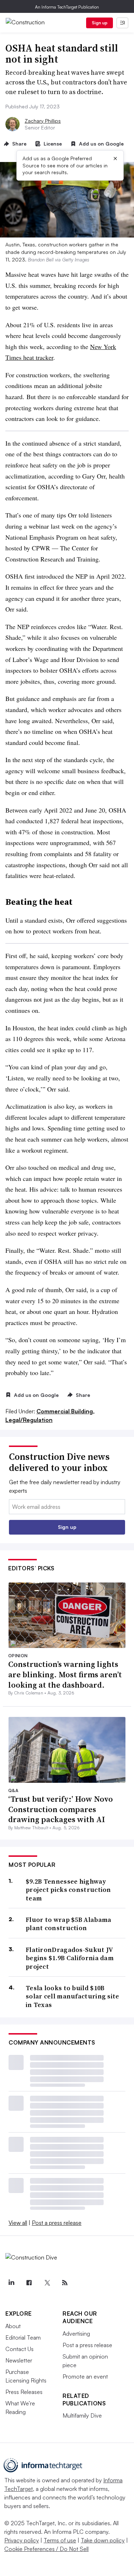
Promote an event (85, 2376)
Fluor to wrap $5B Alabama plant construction (69, 1924)
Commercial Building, (66, 1411)
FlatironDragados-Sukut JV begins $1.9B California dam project (70, 1958)
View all (18, 2223)
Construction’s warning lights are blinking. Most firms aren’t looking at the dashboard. (65, 1674)
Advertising (76, 2334)
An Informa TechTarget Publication (67, 7)
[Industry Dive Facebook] (29, 2283)
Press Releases (24, 2392)
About (13, 2326)
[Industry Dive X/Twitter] (47, 2283)
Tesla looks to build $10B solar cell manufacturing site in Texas (73, 1996)
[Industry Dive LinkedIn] (11, 2283)
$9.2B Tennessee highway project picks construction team (68, 1890)
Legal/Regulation (29, 1420)
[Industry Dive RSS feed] (65, 2283)
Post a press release (57, 2223)
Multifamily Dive (82, 2415)
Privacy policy (22, 2540)
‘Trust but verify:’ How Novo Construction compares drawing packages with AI (61, 1809)
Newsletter (19, 2360)
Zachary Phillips (43, 121)
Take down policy (103, 2540)
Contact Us (19, 2349)
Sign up (100, 23)
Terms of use (60, 2540)
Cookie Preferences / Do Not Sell (46, 2549)
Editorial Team (23, 2337)
